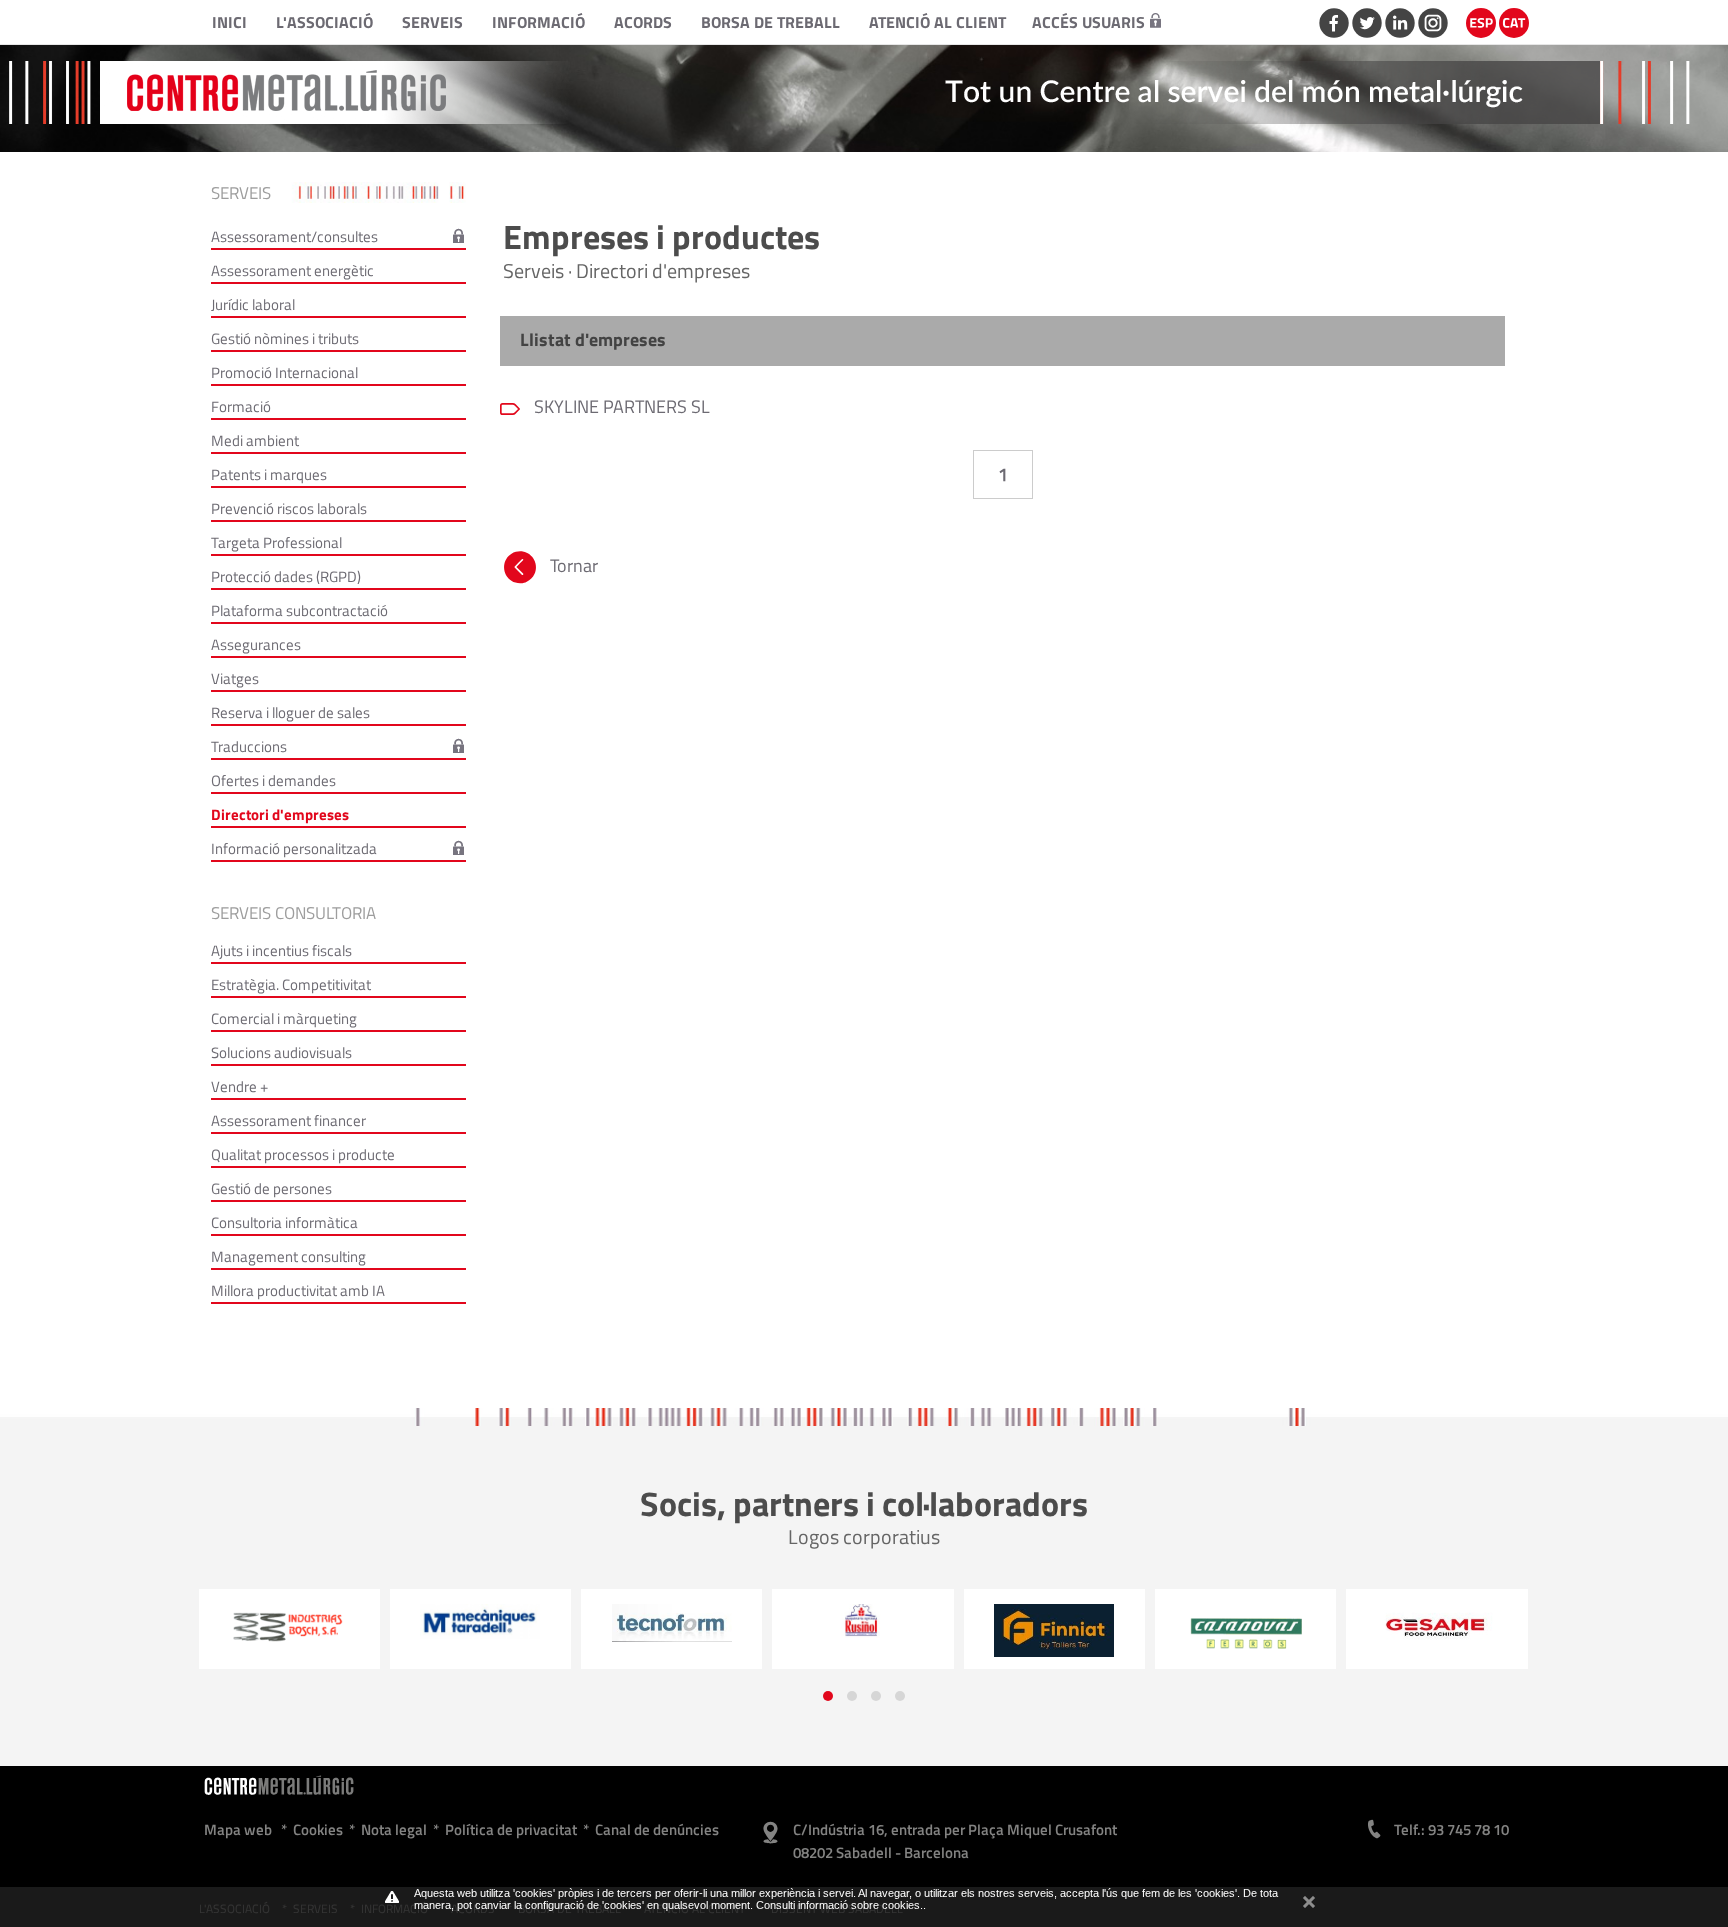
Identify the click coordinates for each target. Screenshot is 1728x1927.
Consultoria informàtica (284, 1222)
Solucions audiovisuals (281, 1052)
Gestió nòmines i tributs (285, 338)
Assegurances (256, 644)
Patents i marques (269, 474)
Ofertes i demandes (273, 780)
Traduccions (249, 746)
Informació (538, 22)
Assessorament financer (288, 1120)
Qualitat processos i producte (303, 1154)
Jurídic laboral (253, 304)
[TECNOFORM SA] (480, 1623)
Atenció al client (937, 22)
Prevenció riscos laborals (289, 508)
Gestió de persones (271, 1188)
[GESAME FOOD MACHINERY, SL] (1245, 1626)
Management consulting (288, 1256)
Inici (229, 22)
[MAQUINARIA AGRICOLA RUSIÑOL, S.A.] (671, 1620)
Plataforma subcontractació (299, 610)
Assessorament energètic (292, 270)
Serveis (432, 22)
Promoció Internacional (284, 372)
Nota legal (394, 1829)
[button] (828, 1696)
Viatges (235, 678)
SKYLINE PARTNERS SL (620, 406)
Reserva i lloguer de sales (290, 712)
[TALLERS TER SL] (863, 1630)
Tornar (574, 565)
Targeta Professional (276, 542)
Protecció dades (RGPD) (286, 576)
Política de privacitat (511, 1829)
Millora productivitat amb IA (298, 1290)
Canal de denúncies (657, 1829)
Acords (643, 22)
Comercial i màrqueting (284, 1018)
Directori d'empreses (280, 814)
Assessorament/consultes (294, 236)
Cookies (318, 1829)
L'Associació (324, 22)
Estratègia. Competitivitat (291, 984)
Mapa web (238, 1829)
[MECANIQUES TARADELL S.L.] (289, 1621)
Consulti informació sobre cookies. (839, 1905)
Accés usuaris (1088, 22)
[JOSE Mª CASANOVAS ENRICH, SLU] (1054, 1634)
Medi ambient (255, 440)
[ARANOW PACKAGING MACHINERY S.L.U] (1437, 1636)
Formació (241, 406)
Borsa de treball (770, 22)
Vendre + (239, 1086)
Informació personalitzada (294, 848)
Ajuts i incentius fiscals (281, 950)
